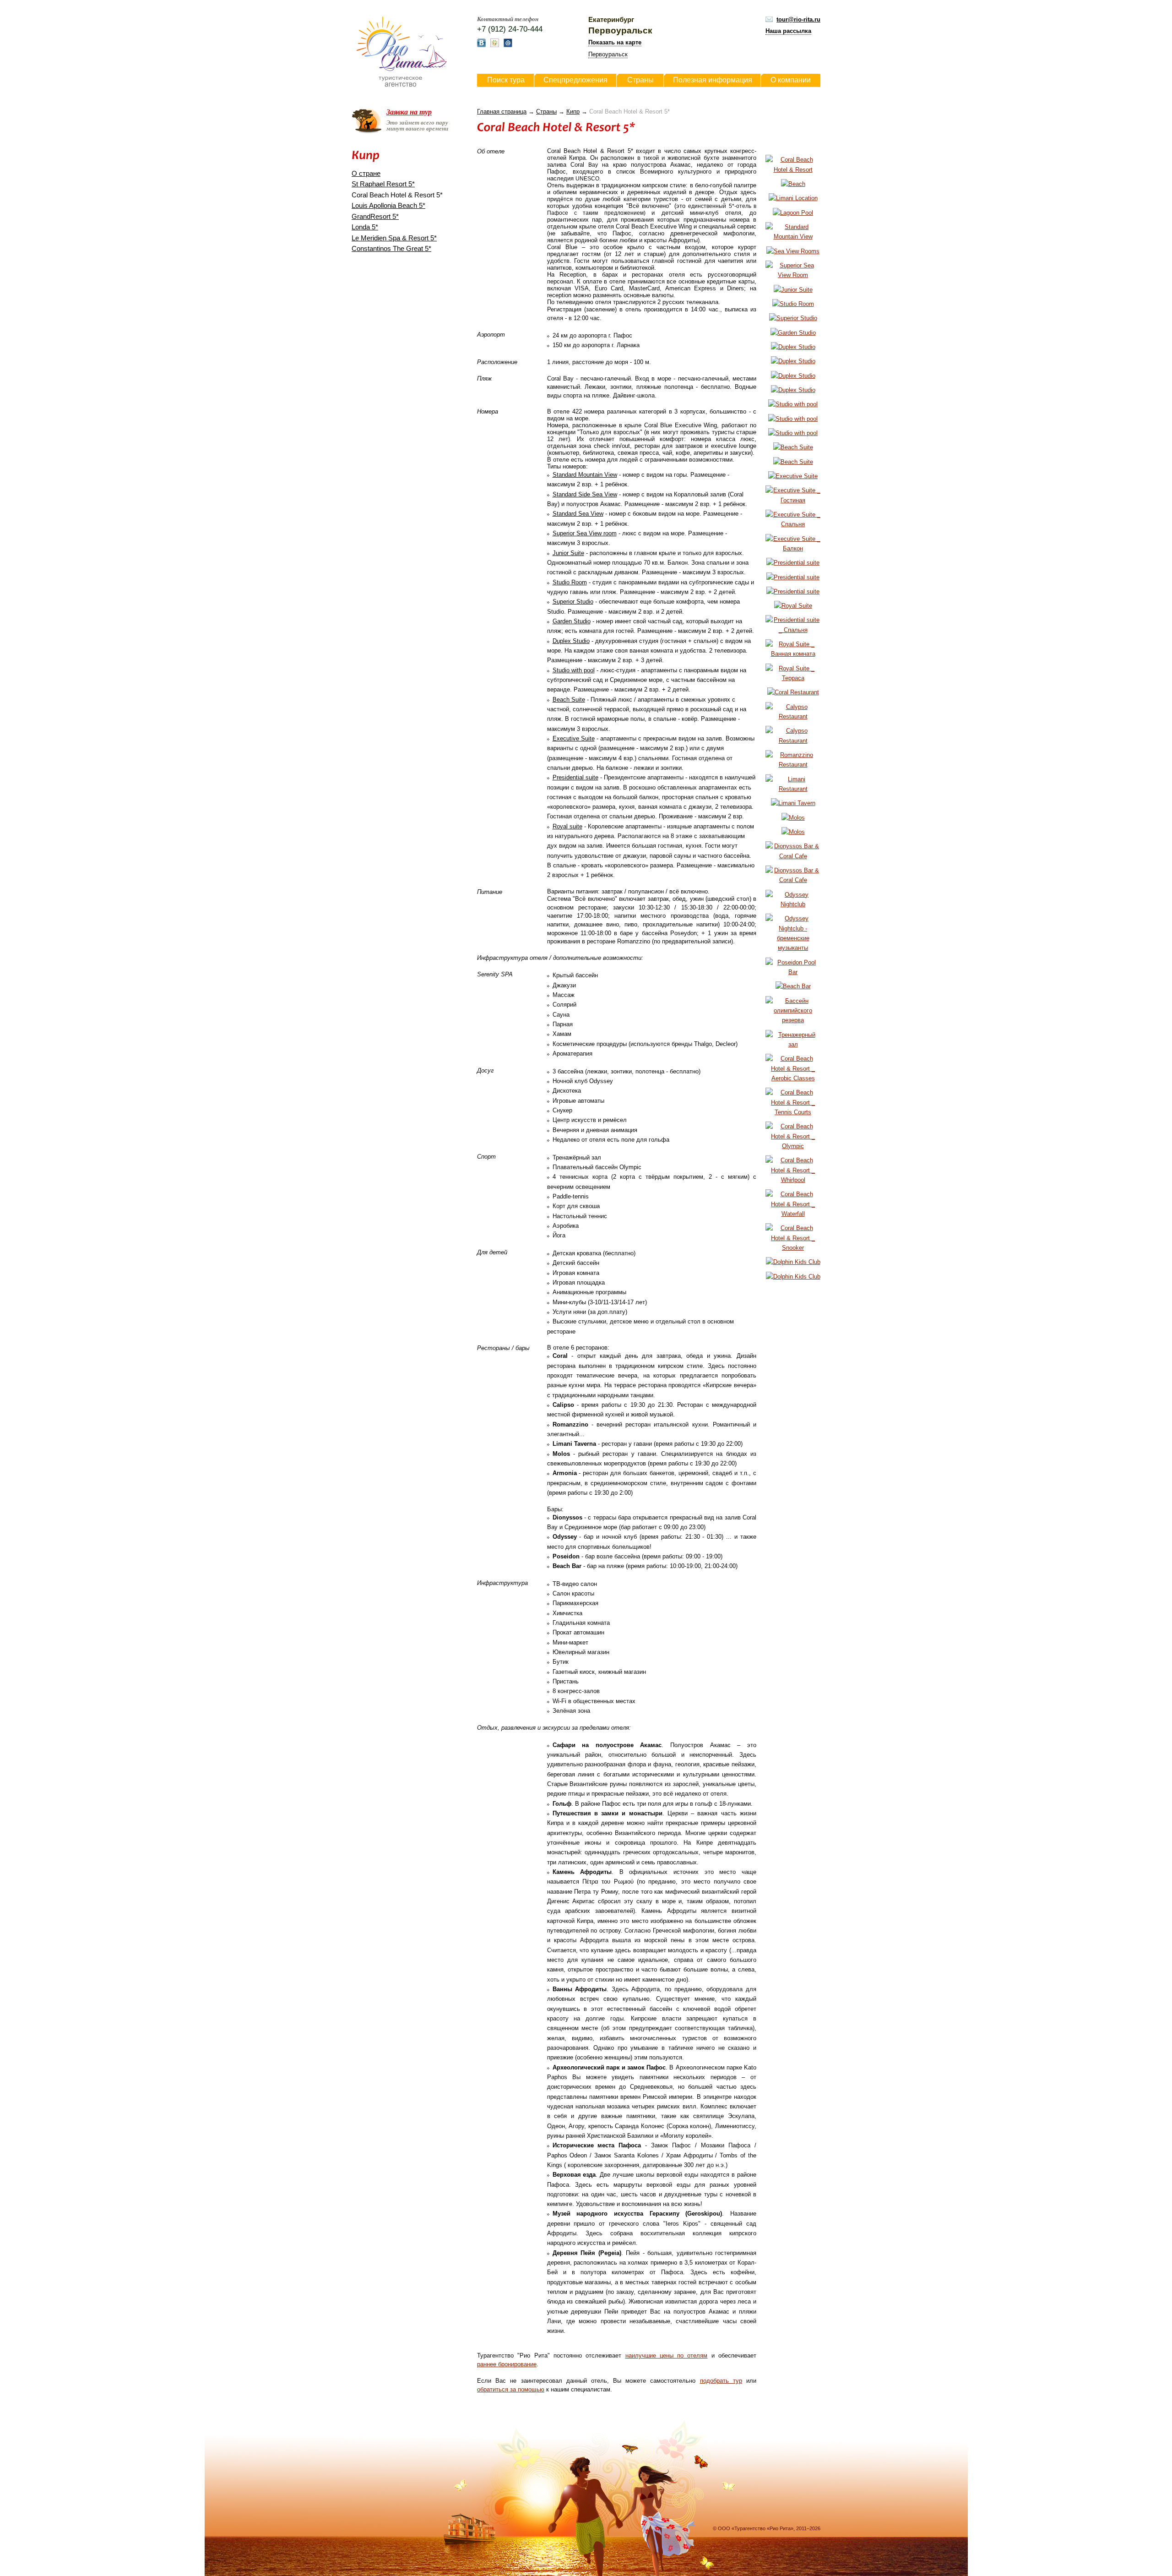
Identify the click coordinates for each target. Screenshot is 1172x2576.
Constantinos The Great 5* (391, 249)
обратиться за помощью (511, 2389)
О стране (366, 174)
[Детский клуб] (793, 1262)
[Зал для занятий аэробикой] (793, 1078)
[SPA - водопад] (793, 1214)
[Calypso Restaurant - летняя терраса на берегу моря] (793, 741)
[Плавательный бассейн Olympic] (793, 1146)
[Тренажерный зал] (793, 1044)
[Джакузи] (793, 1180)
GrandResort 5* (375, 217)
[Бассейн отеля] (793, 213)
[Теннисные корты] (793, 1112)
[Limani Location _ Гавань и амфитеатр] (793, 198)
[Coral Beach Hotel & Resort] (793, 170)
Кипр (573, 112)
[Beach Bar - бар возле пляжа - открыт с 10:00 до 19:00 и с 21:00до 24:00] (793, 986)
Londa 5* (365, 227)
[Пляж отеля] (793, 184)
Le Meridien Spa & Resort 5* (394, 238)
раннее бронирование (507, 2364)
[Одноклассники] (495, 45)
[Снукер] (793, 1248)
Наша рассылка (788, 31)
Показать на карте (615, 42)
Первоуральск (608, 54)
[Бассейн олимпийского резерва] (793, 1020)
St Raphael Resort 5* (383, 184)
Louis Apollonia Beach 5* (388, 206)
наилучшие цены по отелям (667, 2355)
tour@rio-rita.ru (798, 19)
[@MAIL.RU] (508, 45)
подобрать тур (721, 2381)
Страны (546, 112)
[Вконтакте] (481, 45)
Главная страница (502, 112)
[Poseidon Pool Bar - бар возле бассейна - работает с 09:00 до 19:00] (793, 972)
